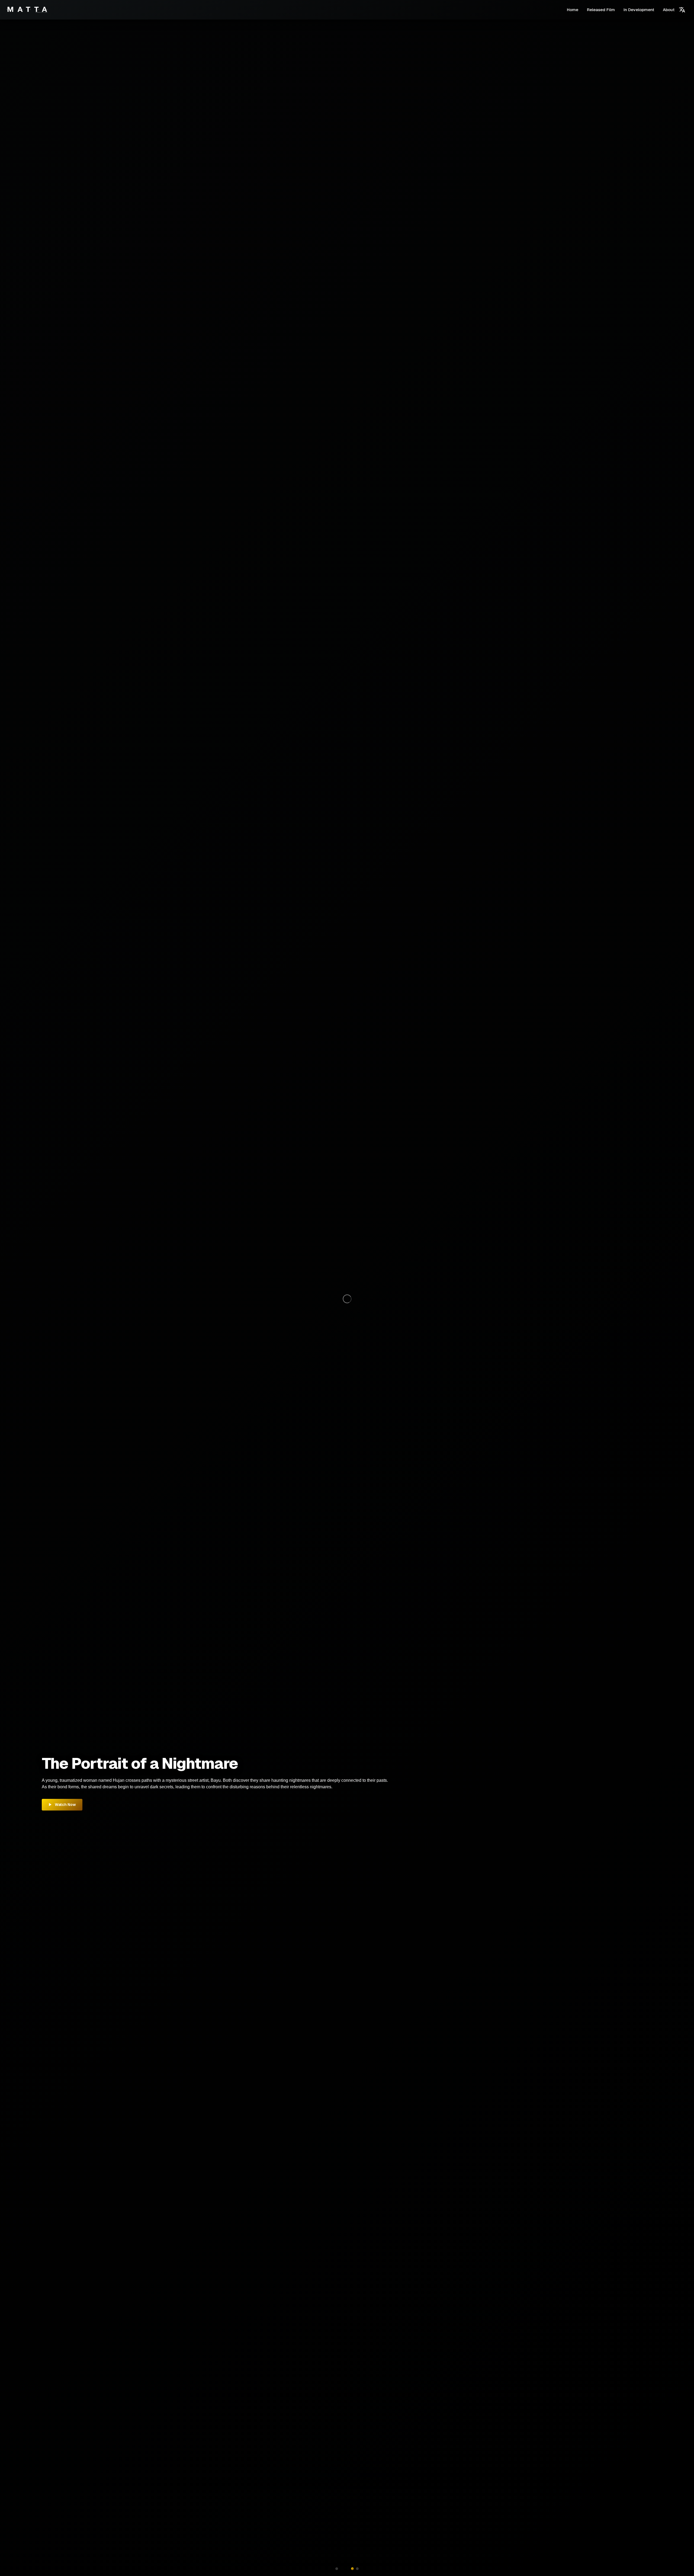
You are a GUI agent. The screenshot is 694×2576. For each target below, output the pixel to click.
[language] (682, 10)
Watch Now (65, 1805)
